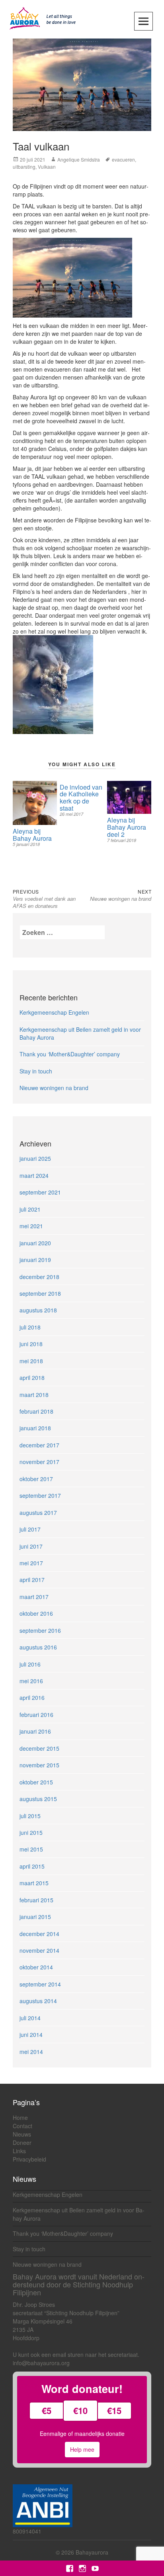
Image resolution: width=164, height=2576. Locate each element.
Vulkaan (47, 167)
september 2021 (40, 1192)
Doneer (22, 2142)
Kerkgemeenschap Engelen (54, 1012)
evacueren (123, 159)
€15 (114, 2410)
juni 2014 (31, 2035)
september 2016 (40, 1630)
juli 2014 (30, 2018)
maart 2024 (34, 1175)
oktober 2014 (36, 1967)
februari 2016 (36, 1715)
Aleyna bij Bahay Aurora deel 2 (127, 827)
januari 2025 (35, 1158)
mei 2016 (31, 1681)
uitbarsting (24, 167)
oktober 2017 (36, 1479)
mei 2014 (31, 2052)
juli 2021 (30, 1209)
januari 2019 (35, 1260)
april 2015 (32, 1866)
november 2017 (39, 1462)
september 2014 (40, 1984)
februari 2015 (36, 1900)
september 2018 (40, 1293)
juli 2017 (30, 1529)
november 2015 (39, 1765)
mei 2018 (31, 1361)
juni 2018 (31, 1344)
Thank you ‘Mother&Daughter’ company (70, 1054)
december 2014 (39, 1934)
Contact (22, 2126)
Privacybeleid (29, 2159)
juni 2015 (31, 1832)
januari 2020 (35, 1243)
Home (20, 2117)
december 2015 (39, 1748)
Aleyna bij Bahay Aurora (32, 835)
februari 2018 (36, 1411)
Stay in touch (36, 1071)
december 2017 (39, 1445)
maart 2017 (34, 1597)
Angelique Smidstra (79, 159)
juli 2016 (30, 1664)
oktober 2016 (36, 1613)
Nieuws (22, 2134)
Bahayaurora (92, 2552)
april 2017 (32, 1580)
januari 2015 (35, 1917)
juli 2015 (30, 1816)
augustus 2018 (38, 1310)
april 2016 (32, 1697)
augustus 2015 (38, 1799)
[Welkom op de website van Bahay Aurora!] (44, 17)
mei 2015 (31, 1849)
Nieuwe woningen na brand (54, 1088)
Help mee (82, 2449)
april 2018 (32, 1378)
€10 (80, 2410)
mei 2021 (31, 1226)
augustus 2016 (38, 1647)
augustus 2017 (38, 1512)
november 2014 (39, 1950)
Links (19, 2151)
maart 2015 (34, 1883)
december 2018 (39, 1277)
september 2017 (40, 1495)
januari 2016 (35, 1731)
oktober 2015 (36, 1782)
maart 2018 (34, 1395)
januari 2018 (35, 1428)
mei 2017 (31, 1563)
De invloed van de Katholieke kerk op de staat (81, 798)
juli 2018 (30, 1327)
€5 (47, 2410)
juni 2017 (31, 1546)
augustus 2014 (38, 2001)
